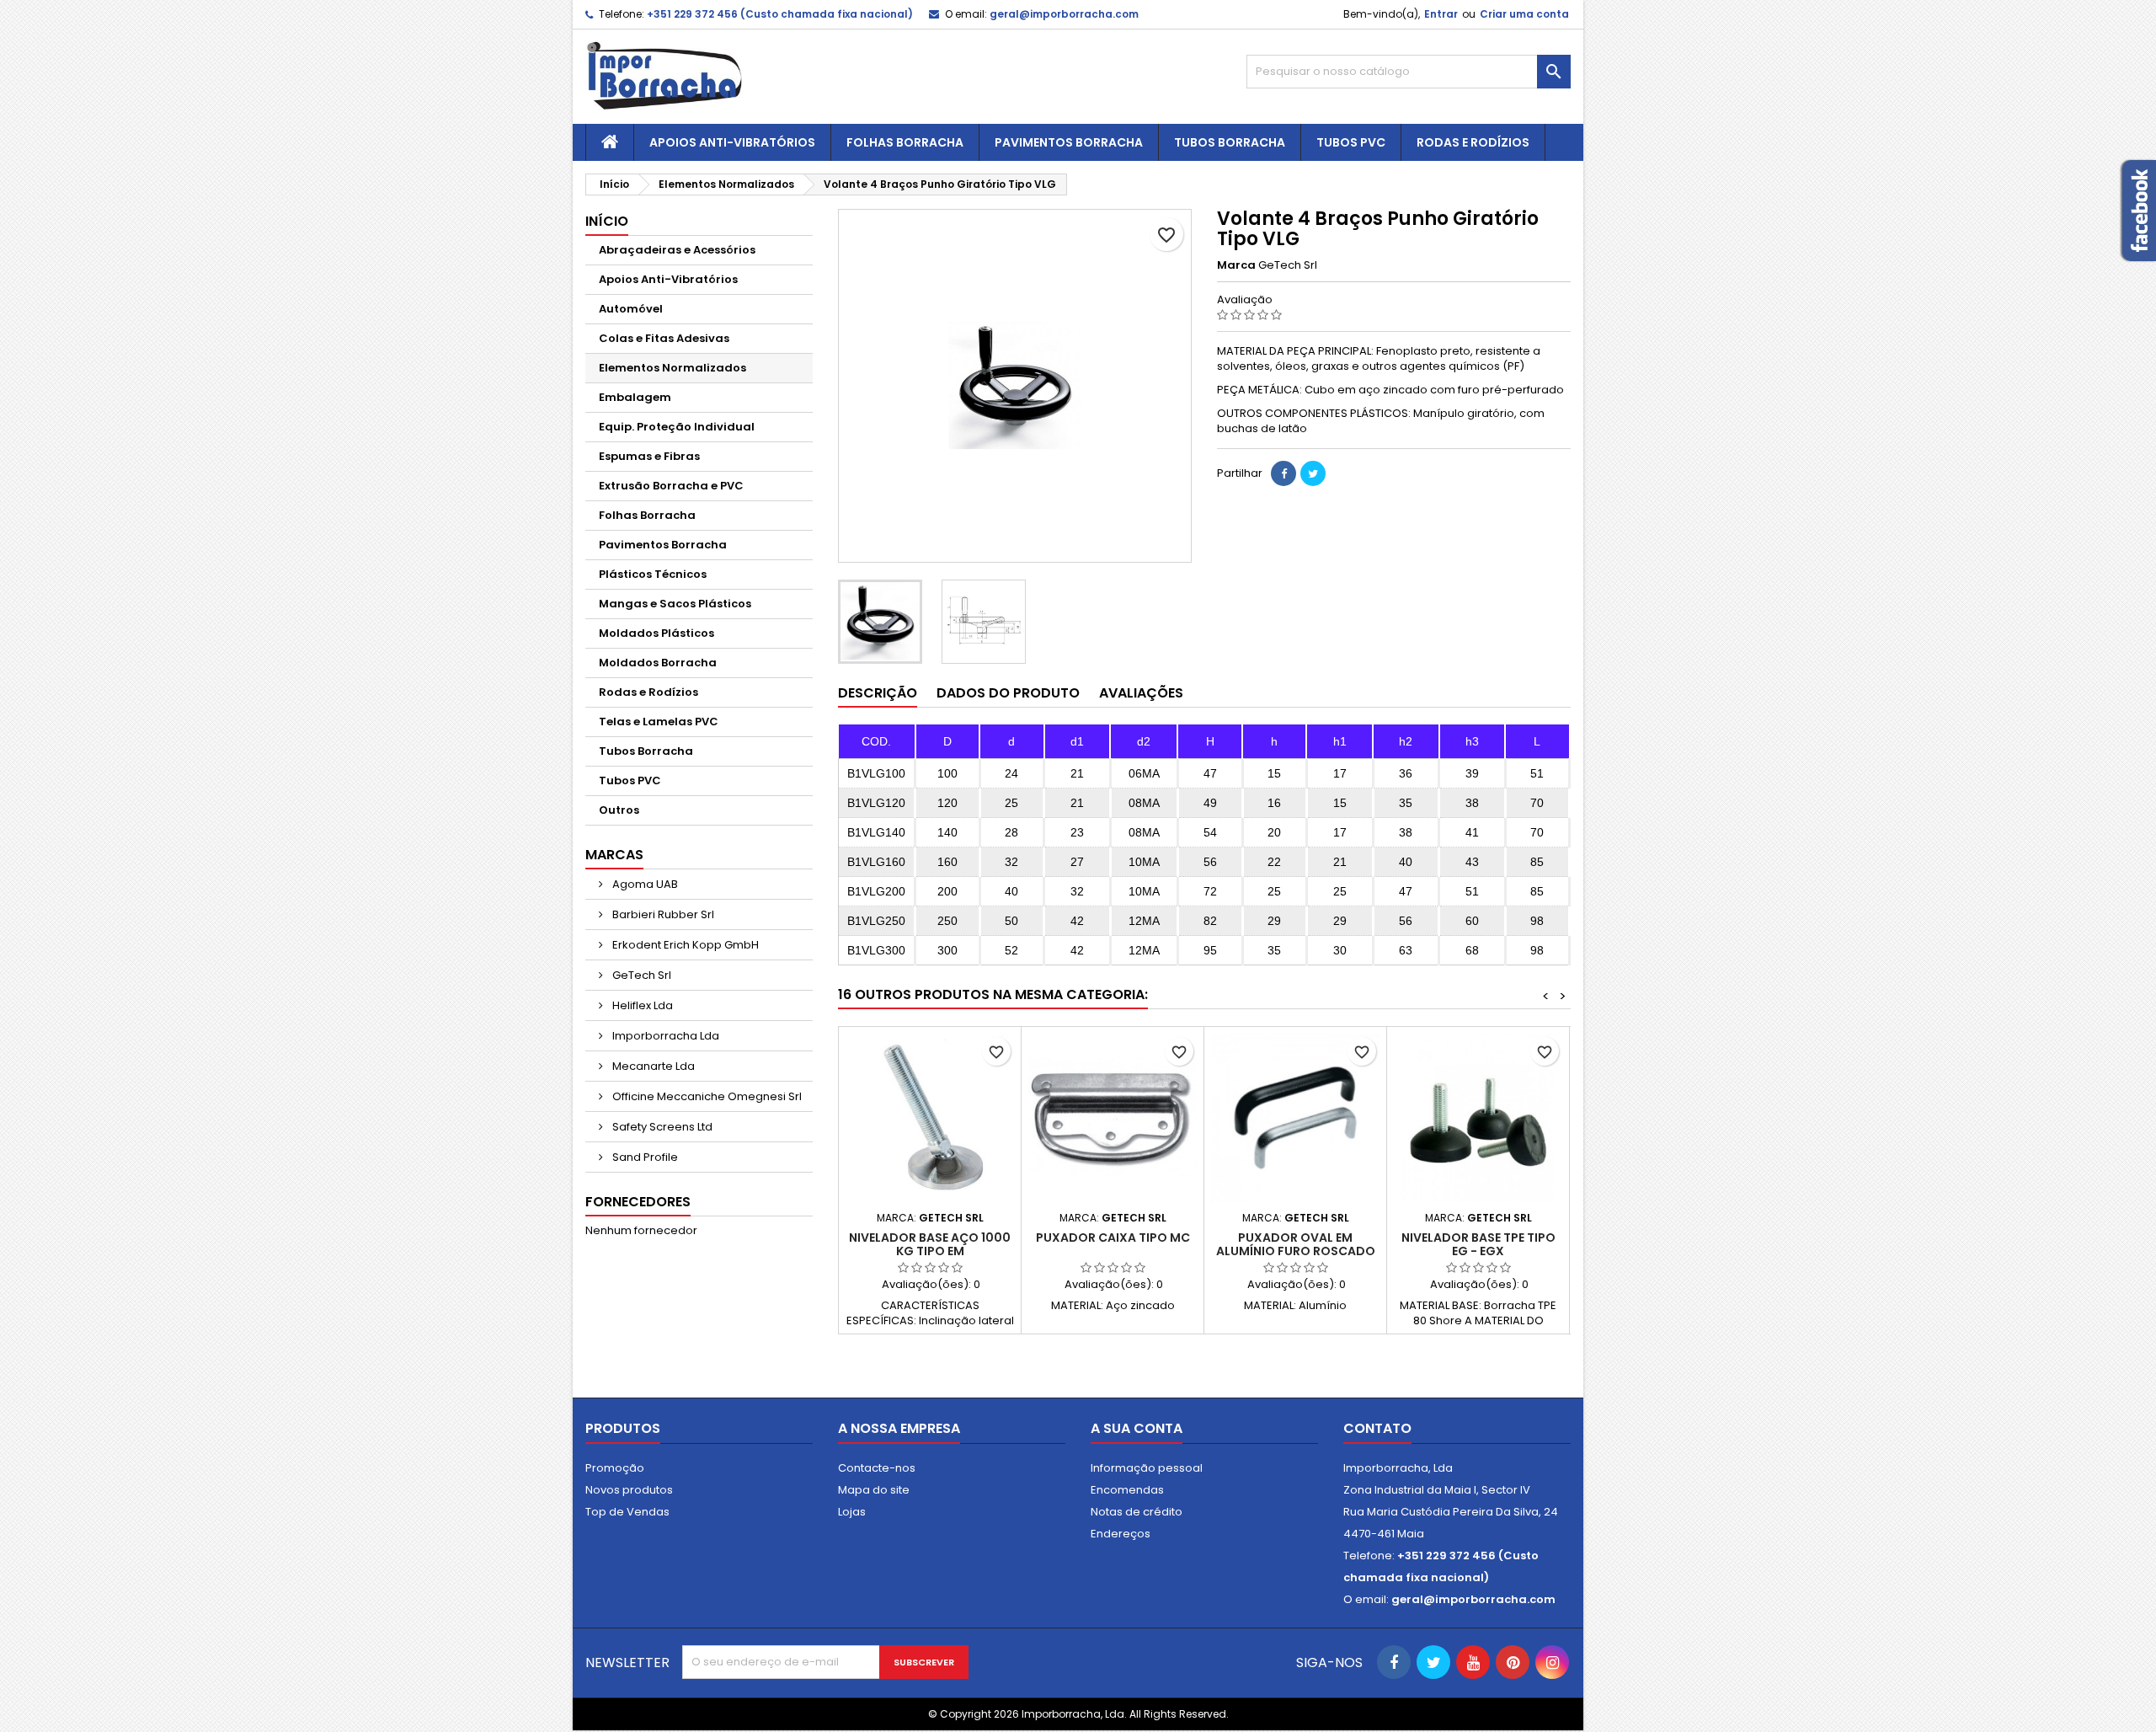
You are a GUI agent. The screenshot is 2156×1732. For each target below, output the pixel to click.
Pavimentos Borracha (1069, 142)
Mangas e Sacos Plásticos (675, 604)
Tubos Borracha (1230, 142)
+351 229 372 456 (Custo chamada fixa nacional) (780, 14)
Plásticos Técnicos (653, 574)
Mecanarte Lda (652, 1066)
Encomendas (1127, 1490)
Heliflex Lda (641, 1005)
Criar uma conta (1524, 14)
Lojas (852, 1512)
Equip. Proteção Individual (677, 427)
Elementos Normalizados (672, 368)
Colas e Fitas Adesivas (664, 338)
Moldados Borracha (658, 663)
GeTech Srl (640, 975)
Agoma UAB (644, 884)
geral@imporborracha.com (1064, 14)
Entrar (1441, 14)
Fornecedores (638, 1202)
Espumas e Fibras (649, 456)
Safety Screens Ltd (661, 1127)
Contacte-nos (877, 1468)
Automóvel (631, 309)
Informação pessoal (1147, 1468)
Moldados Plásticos (656, 633)
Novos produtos (629, 1490)
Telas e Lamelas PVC (659, 722)
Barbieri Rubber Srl (662, 914)
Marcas (614, 855)
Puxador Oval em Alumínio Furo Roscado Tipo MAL (1296, 1251)
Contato (1377, 1428)
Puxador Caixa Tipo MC (1113, 1238)
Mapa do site (874, 1490)
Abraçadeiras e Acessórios (677, 250)
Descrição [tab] (878, 693)
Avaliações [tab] (1141, 693)
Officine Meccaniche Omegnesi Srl (706, 1096)
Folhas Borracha (905, 142)
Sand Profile (644, 1157)
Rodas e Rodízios (1473, 142)
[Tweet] (1313, 473)
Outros (619, 810)
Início (607, 221)
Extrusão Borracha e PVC (671, 486)
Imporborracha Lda (664, 1036)
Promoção (615, 1468)
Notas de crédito (1137, 1512)
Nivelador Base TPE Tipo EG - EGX (1478, 1244)
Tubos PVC (1351, 142)
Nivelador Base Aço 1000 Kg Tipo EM (930, 1244)
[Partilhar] (1283, 473)
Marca (1236, 265)
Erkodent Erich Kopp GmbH (684, 945)
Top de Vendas (627, 1512)
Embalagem (635, 397)
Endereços (1121, 1534)
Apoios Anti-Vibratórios (732, 142)
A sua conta (1137, 1428)
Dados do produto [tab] (1008, 693)
